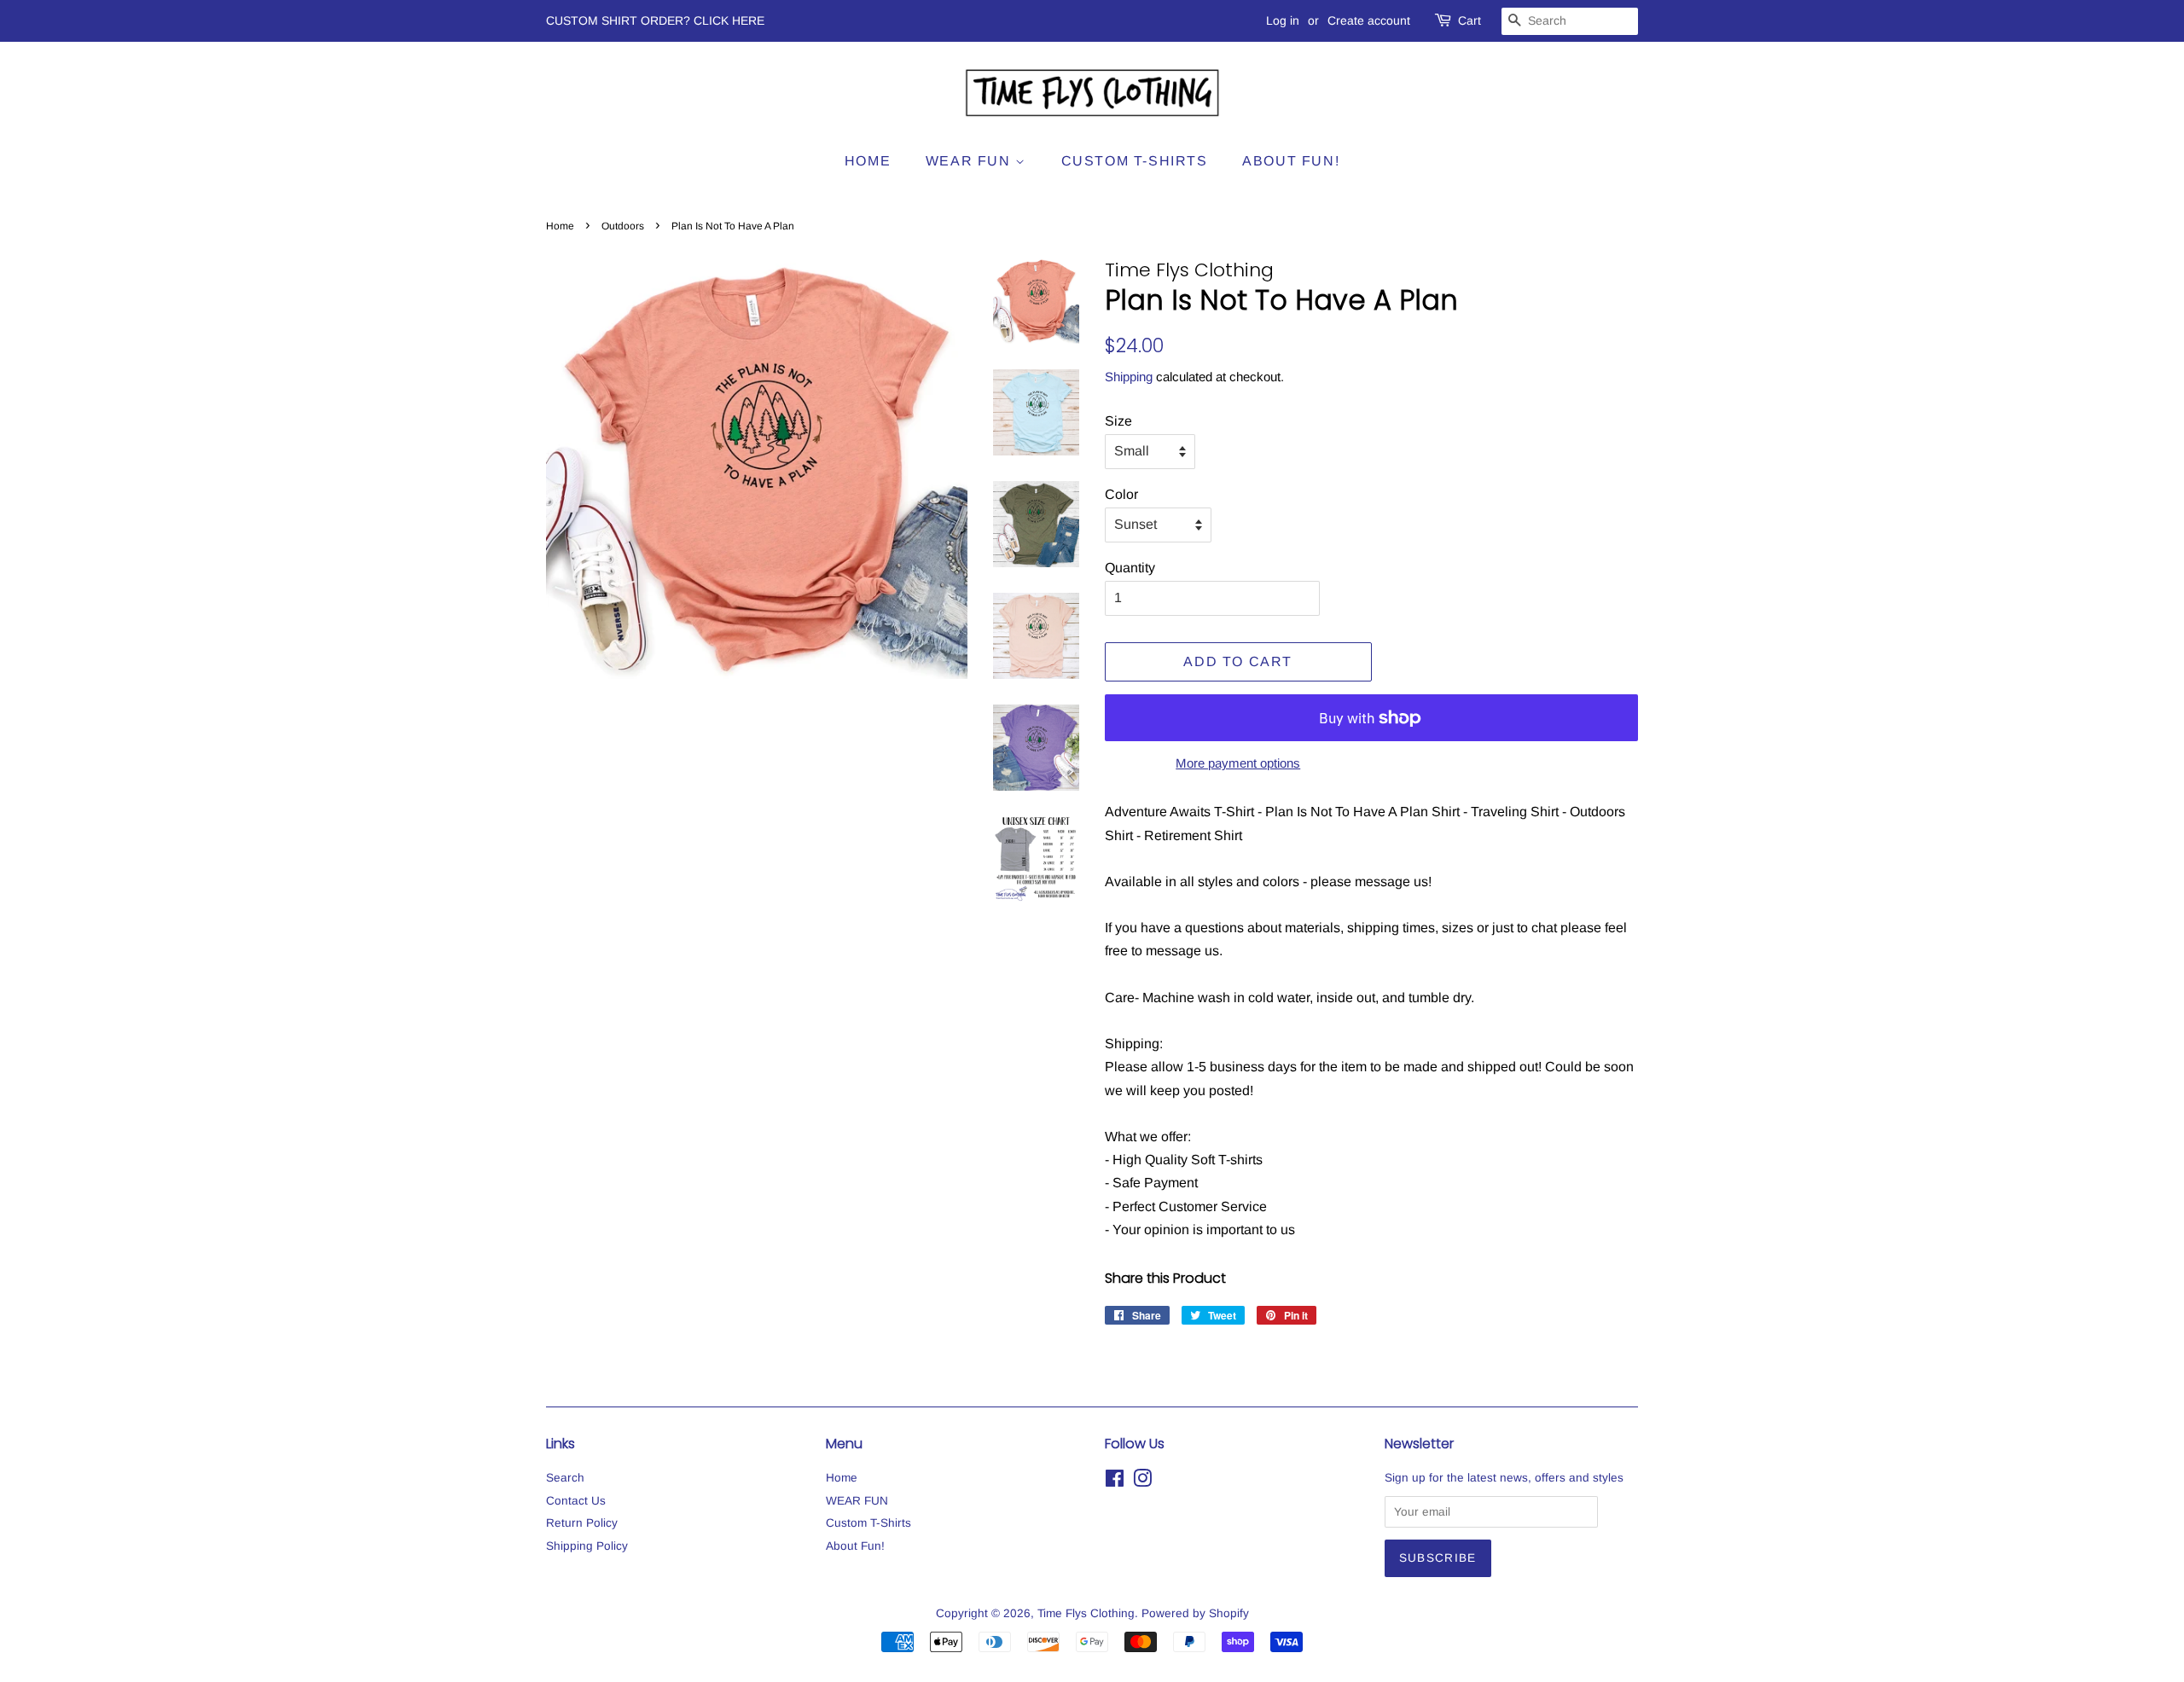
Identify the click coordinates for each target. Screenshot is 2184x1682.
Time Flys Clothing (1086, 1613)
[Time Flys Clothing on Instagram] (1142, 1482)
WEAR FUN (970, 161)
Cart (1470, 20)
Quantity (1130, 568)
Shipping (1129, 377)
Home (868, 161)
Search (565, 1478)
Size (1118, 421)
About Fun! (1291, 161)
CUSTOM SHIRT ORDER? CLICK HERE (655, 20)
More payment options (1238, 763)
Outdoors (623, 226)
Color (1121, 494)
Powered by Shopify (1195, 1613)
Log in (1283, 20)
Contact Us (576, 1501)
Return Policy (582, 1523)
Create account (1369, 20)
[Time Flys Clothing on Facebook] (1115, 1482)
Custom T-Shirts (1135, 161)
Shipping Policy (587, 1546)
